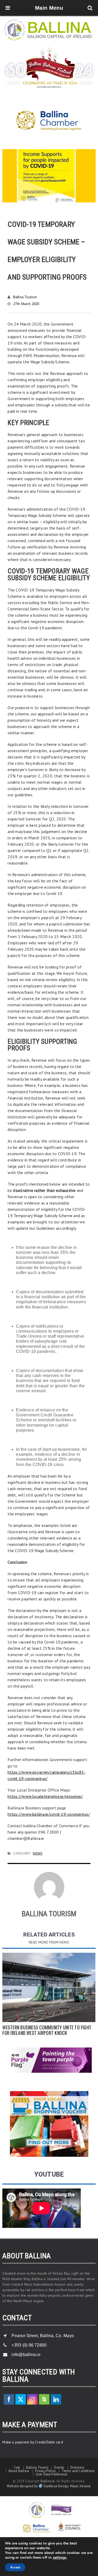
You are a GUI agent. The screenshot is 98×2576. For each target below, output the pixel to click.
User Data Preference (52, 2474)
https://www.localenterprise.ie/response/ (45, 1796)
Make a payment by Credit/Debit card (33, 2442)
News (38, 1854)
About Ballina (19, 2471)
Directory (77, 2467)
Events (59, 2467)
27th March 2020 (26, 304)
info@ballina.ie (26, 2355)
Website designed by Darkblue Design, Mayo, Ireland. (49, 2486)
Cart (17, 2467)
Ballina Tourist (37, 2467)
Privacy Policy (45, 2471)
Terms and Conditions (78, 2471)
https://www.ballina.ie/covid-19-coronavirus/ (49, 1814)
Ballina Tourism (25, 297)
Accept (15, 2567)
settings (60, 2558)
